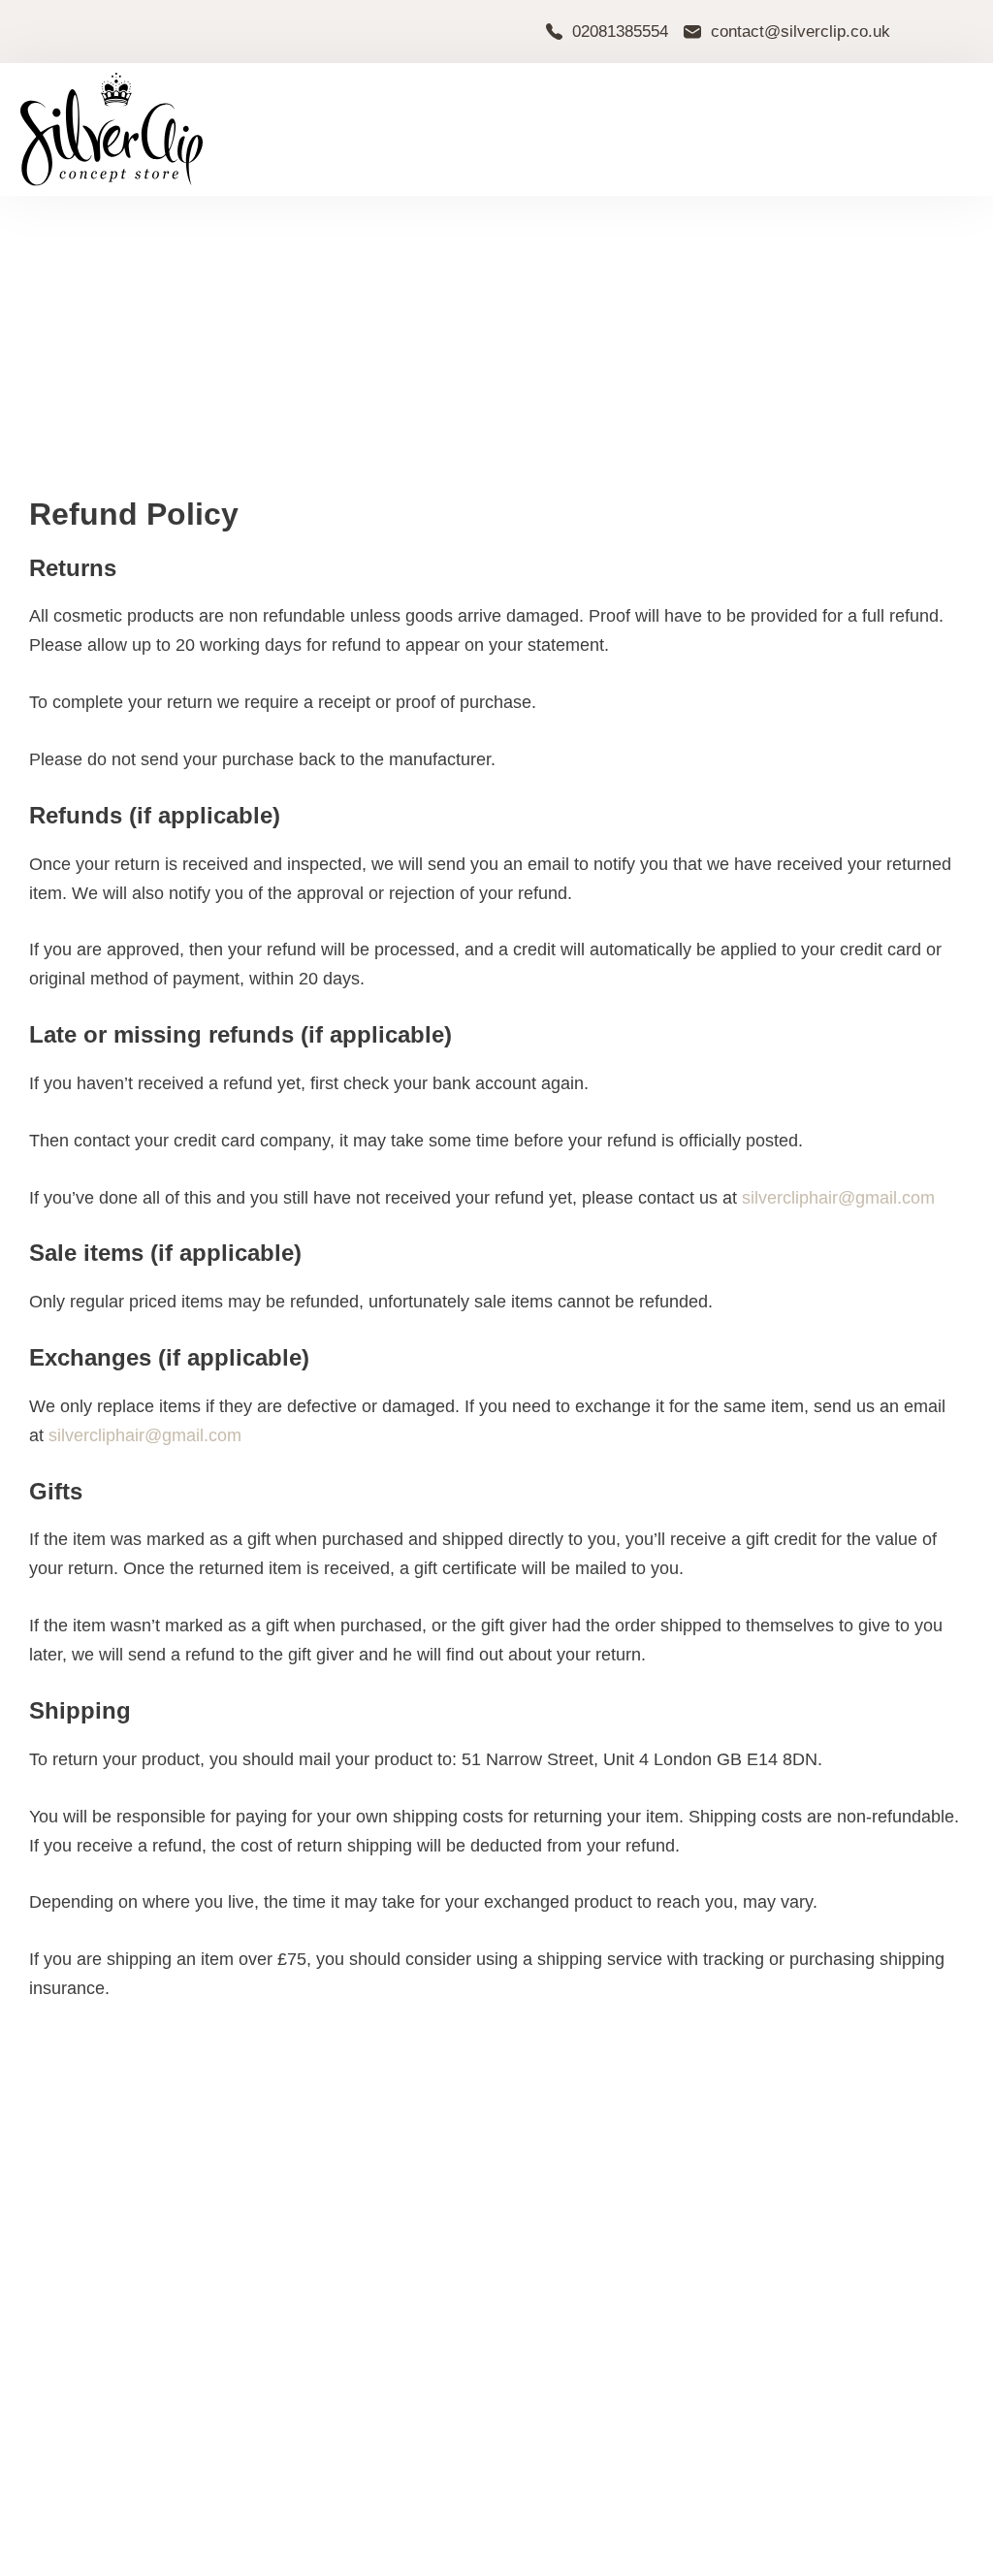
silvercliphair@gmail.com (838, 1198)
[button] (902, 130)
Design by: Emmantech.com (887, 2550)
